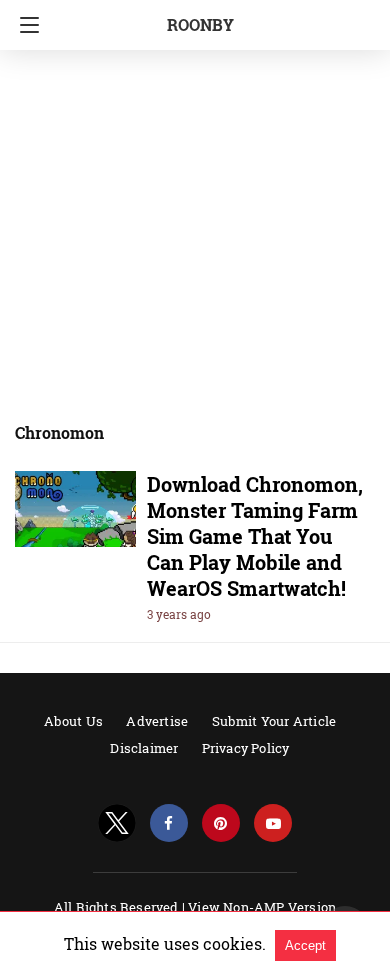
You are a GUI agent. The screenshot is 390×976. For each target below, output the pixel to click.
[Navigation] (24, 25)
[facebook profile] (169, 823)
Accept (305, 945)
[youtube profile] (273, 823)
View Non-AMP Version (262, 907)
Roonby (200, 24)
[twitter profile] (117, 823)
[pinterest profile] (221, 823)
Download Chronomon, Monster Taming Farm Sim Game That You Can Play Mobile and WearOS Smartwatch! (255, 536)
